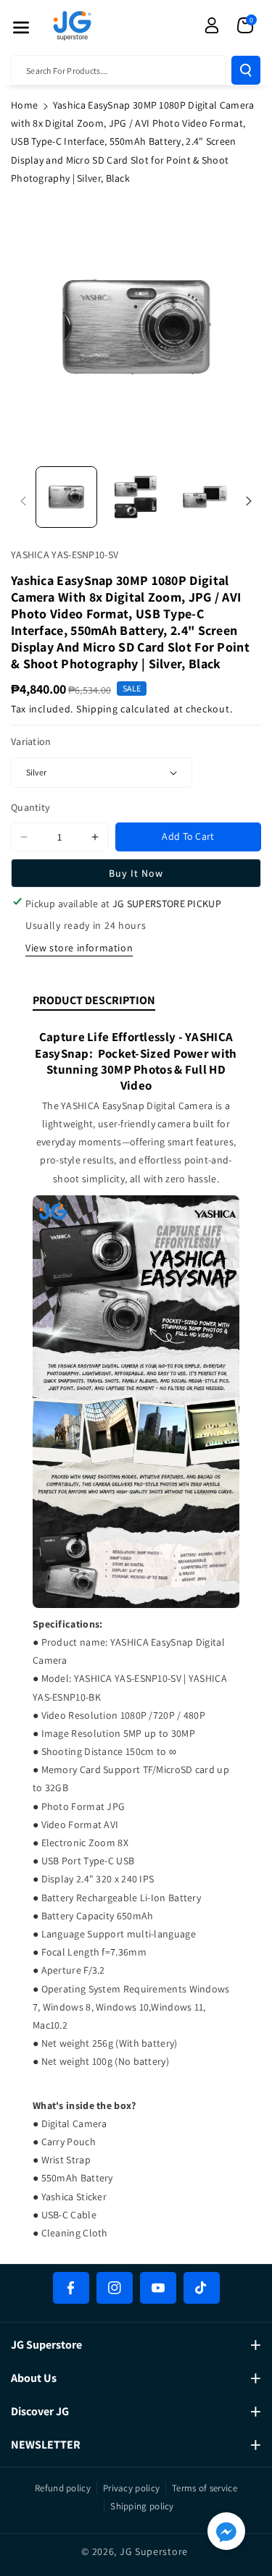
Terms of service (205, 2488)
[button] (21, 28)
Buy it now (136, 873)
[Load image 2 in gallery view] (135, 497)
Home (24, 105)
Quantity (30, 807)
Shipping (97, 709)
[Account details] (212, 25)
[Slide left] (23, 501)
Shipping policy (142, 2506)
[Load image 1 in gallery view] (66, 497)
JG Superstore (154, 2551)
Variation (31, 741)
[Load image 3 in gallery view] (205, 497)
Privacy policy (131, 2488)
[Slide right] (249, 501)
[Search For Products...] (246, 70)
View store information (79, 948)
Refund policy (63, 2488)
